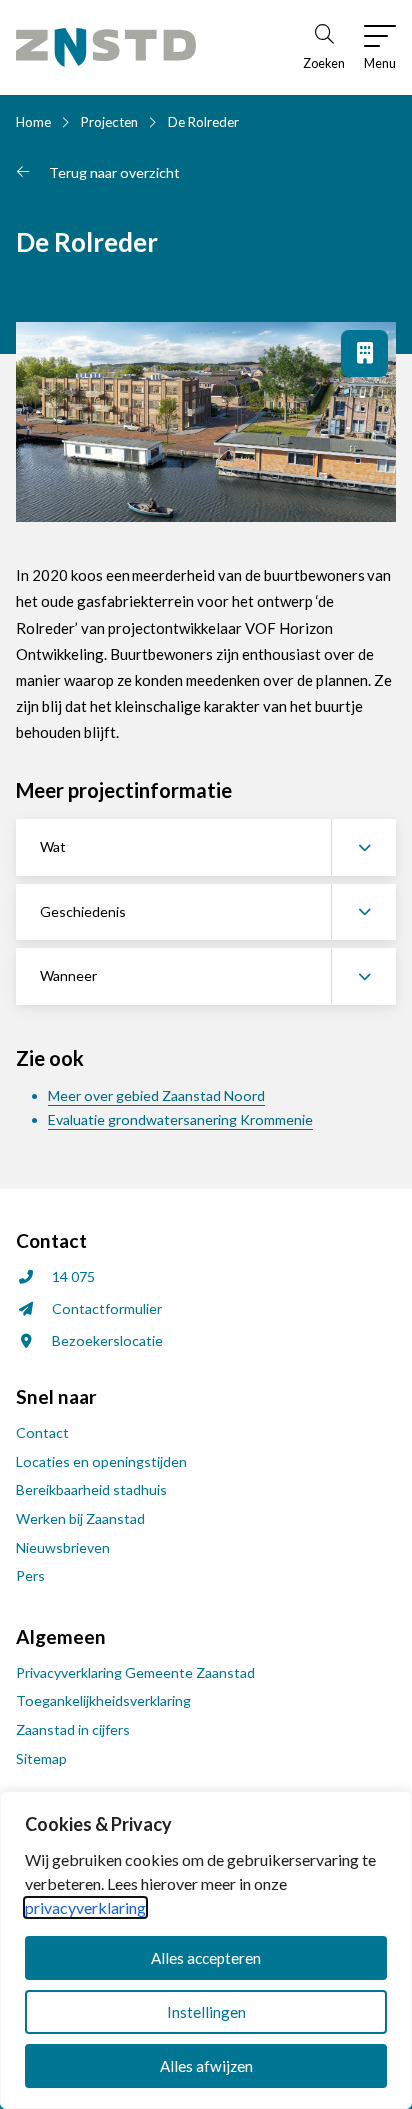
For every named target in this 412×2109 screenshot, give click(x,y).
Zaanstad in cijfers (73, 1729)
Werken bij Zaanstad (80, 1518)
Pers (30, 1575)
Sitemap (41, 1758)
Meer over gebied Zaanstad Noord (156, 1095)
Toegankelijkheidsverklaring (103, 1700)
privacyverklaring (85, 1907)
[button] (206, 847)
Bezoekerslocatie (107, 1340)
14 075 (73, 1276)
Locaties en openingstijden (101, 1461)
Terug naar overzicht (114, 172)
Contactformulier (107, 1308)
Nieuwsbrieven (63, 1547)
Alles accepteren (206, 1958)
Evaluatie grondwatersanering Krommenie (180, 1119)
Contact (42, 1432)
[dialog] (206, 1950)
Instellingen (206, 2012)
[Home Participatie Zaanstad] (106, 48)
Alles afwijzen (206, 2066)
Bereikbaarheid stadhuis (91, 1489)
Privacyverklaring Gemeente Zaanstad (135, 1672)
